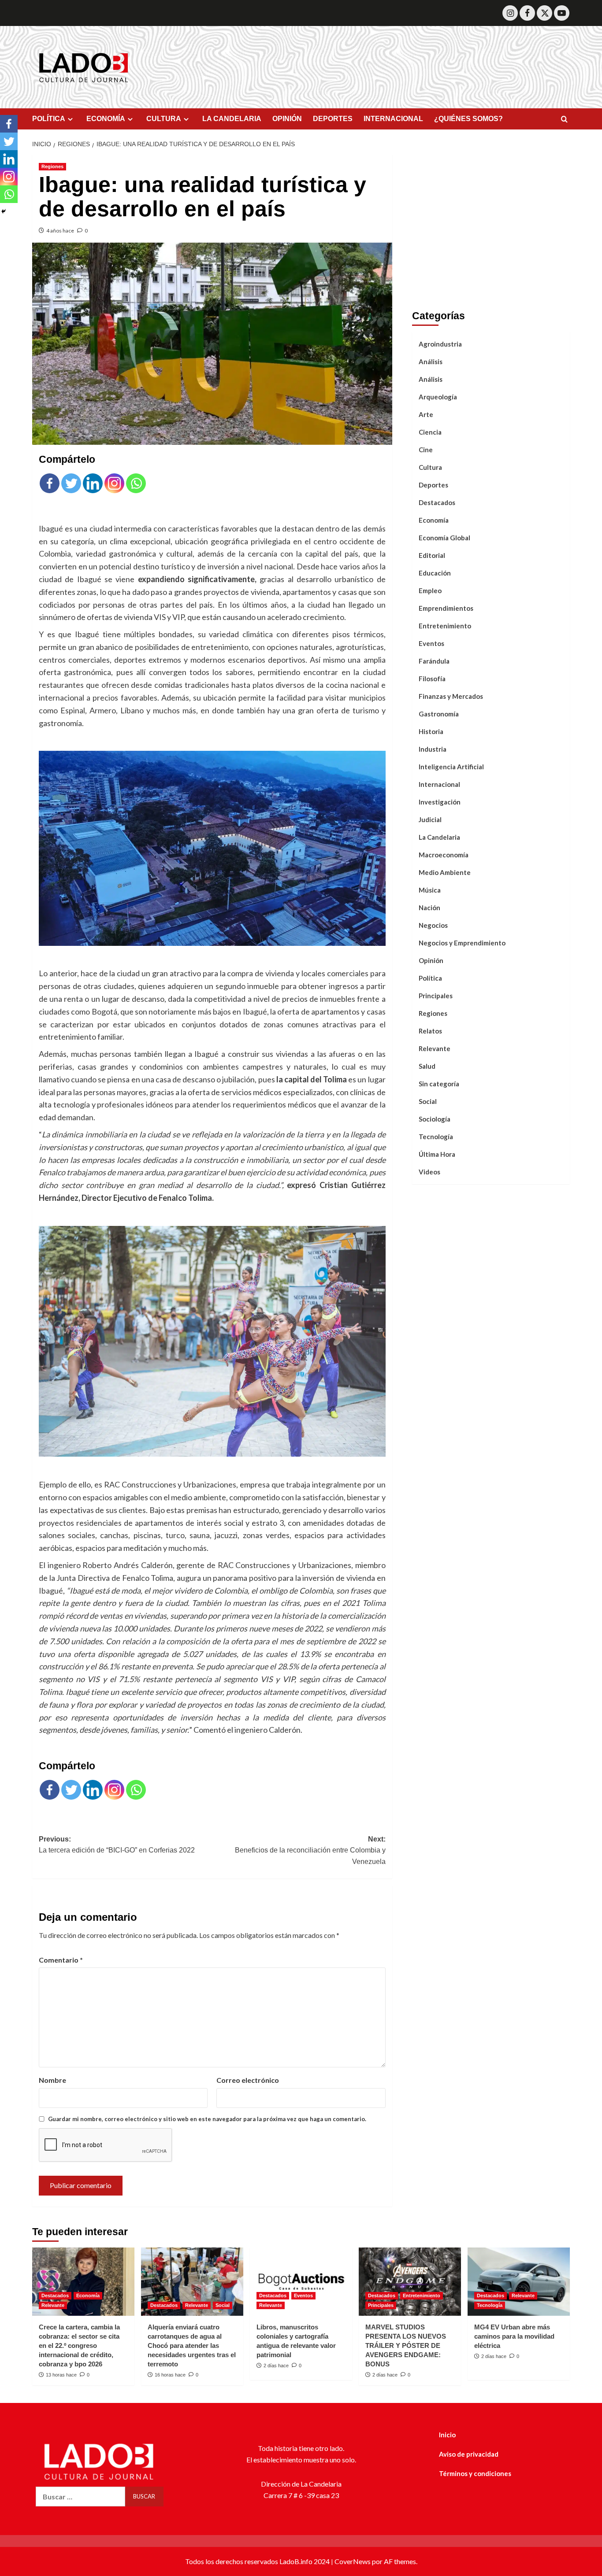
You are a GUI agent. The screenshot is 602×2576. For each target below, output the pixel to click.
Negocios (433, 925)
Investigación (440, 802)
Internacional (439, 784)
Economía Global (444, 538)
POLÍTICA (49, 119)
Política (430, 978)
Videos (429, 1172)
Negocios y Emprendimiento (462, 943)
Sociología (435, 1119)
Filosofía (432, 679)
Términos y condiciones (475, 2473)
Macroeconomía (444, 855)
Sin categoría (439, 1084)
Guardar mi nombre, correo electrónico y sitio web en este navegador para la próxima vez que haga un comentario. (207, 2119)
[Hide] (4, 211)
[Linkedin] (93, 483)
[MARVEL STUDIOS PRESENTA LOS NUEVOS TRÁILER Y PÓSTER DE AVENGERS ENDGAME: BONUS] (410, 2282)
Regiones (52, 166)
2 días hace (276, 2366)
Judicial (430, 819)
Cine (426, 450)
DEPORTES (333, 119)
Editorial (432, 555)
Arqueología (438, 397)
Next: (310, 1850)
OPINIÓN (287, 119)
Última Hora (437, 1154)
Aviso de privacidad (469, 2454)
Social (428, 1101)
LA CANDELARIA (232, 119)
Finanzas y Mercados (451, 696)
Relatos (430, 1031)
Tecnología (436, 1137)
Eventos (431, 643)
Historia (431, 731)
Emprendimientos (446, 608)
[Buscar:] (80, 2497)
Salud (427, 1066)
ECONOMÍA (106, 119)
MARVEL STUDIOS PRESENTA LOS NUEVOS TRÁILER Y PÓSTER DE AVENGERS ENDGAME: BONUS (406, 2345)
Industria (433, 749)
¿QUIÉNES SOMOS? (468, 119)
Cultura (430, 467)
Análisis (431, 362)
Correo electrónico (248, 2080)
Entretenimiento (445, 626)
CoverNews (353, 2561)
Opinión (431, 960)
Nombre (52, 2080)
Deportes (433, 485)
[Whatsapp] (136, 483)
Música (430, 890)
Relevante (435, 1048)
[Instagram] (510, 13)
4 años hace (60, 231)
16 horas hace (170, 2375)
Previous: (117, 1845)
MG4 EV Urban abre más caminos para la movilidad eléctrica (514, 2336)
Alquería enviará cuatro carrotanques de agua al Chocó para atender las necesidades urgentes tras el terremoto (192, 2345)
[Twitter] (544, 13)
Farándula (434, 661)
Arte (426, 414)
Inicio (447, 2435)
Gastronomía (439, 714)
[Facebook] (527, 13)
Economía (434, 520)
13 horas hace (61, 2375)
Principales (436, 996)
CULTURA (164, 119)
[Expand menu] (70, 119)
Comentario (61, 1960)
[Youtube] (562, 13)
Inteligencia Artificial (451, 767)
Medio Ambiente (445, 872)
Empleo (430, 590)
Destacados (437, 502)
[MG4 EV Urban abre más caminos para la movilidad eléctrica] (519, 2282)
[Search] (564, 120)
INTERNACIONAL (393, 119)
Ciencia (430, 432)
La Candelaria (439, 837)
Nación (429, 908)
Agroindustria (440, 344)
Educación (435, 573)
